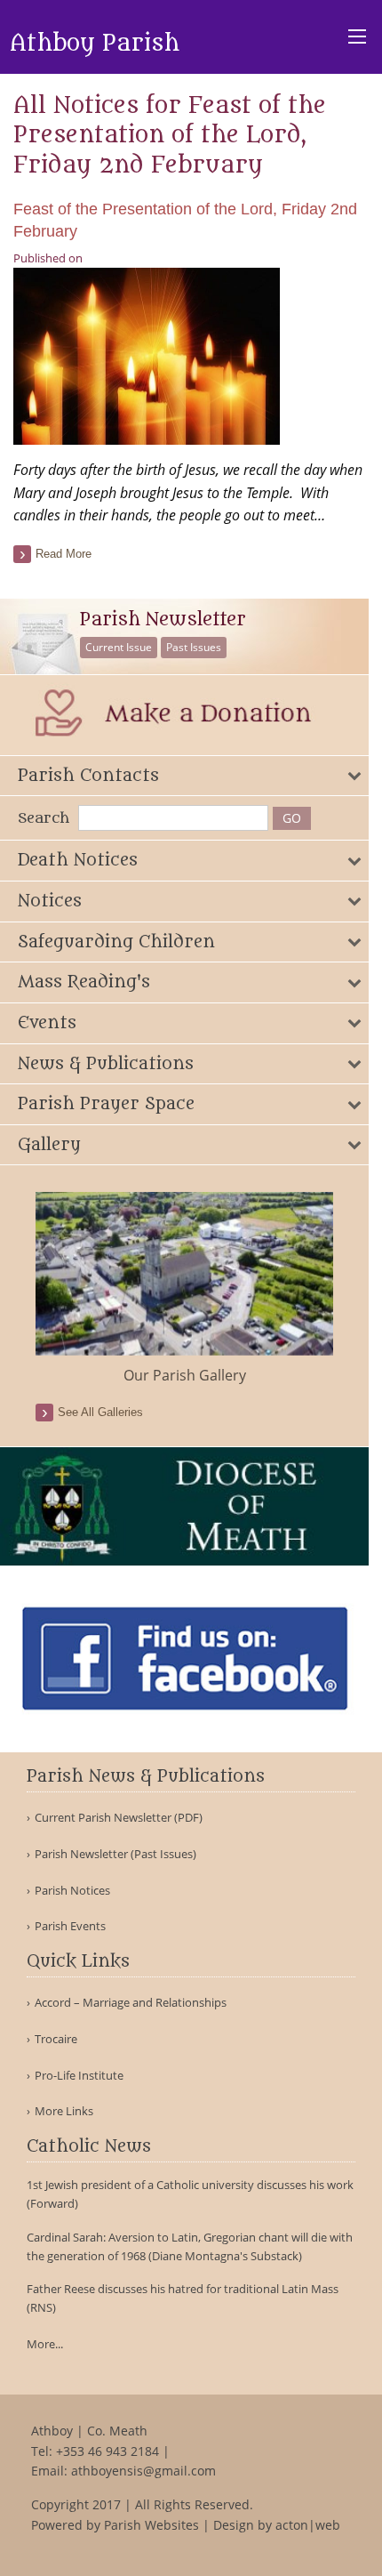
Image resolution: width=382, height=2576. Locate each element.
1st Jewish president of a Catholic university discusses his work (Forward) (190, 2194)
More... (45, 2344)
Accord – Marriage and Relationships (131, 2003)
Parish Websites (151, 2525)
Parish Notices (72, 1891)
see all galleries (100, 1412)
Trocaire (56, 2039)
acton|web (308, 2525)
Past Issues (194, 647)
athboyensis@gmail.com (143, 2471)
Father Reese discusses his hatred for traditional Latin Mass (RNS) (183, 2298)
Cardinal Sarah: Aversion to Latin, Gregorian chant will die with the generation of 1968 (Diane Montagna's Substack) (190, 2246)
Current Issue (119, 647)
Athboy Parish (95, 44)
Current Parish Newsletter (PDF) (119, 1818)
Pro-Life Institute (79, 2076)
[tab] (184, 776)
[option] (184, 1289)
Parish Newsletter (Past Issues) (115, 1854)
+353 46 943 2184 (107, 2451)
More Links (64, 2111)
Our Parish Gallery (185, 1375)
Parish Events (70, 1926)
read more (64, 554)
